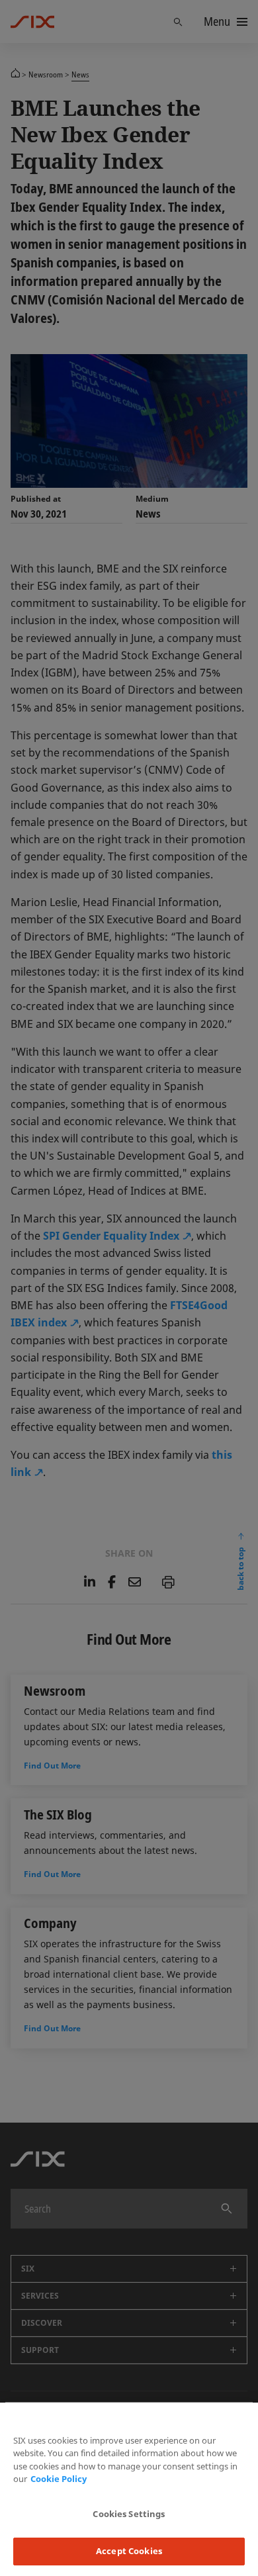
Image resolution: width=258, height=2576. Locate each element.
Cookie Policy (59, 2479)
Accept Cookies (129, 2551)
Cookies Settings (129, 2514)
